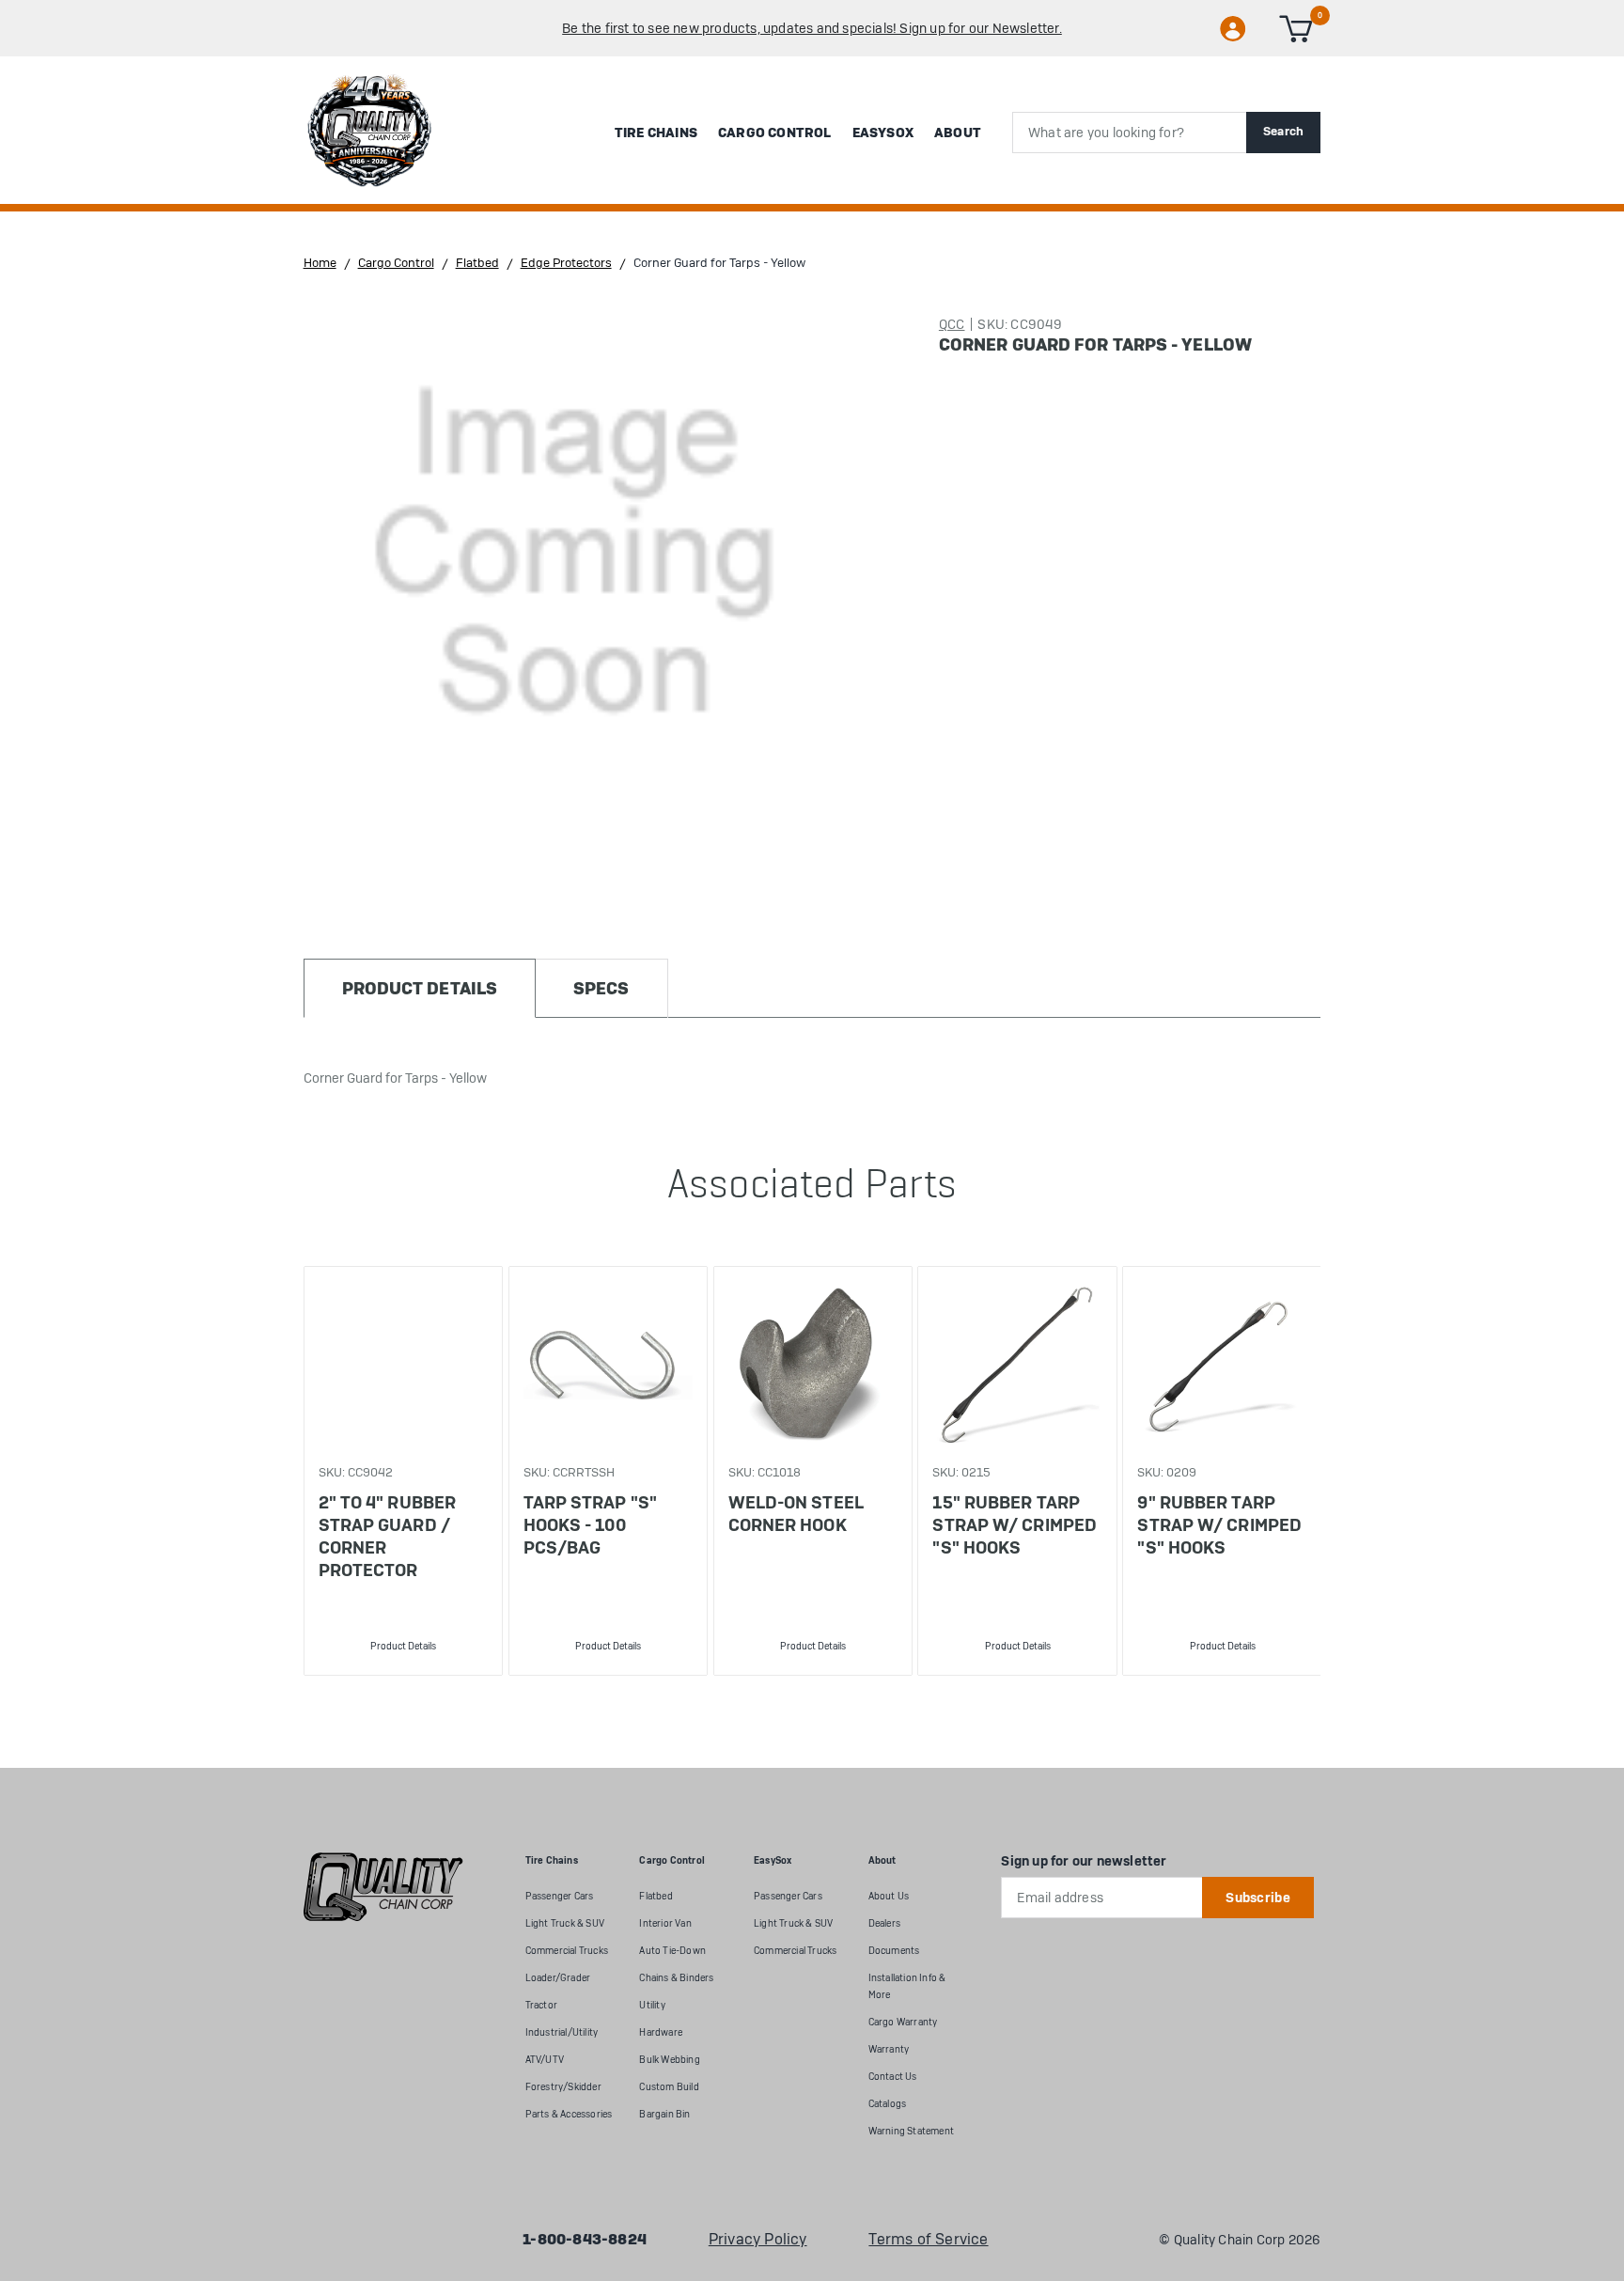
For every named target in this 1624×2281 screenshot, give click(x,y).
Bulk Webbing (669, 2060)
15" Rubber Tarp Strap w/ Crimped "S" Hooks (1015, 1525)
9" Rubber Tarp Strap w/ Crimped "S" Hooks (1219, 1525)
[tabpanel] (403, 1471)
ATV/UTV (545, 2060)
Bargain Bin (664, 2114)
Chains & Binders (676, 1978)
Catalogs (888, 2104)
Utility (652, 2005)
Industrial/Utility (562, 2032)
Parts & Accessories (569, 2114)
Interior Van (665, 1923)
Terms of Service (928, 2240)
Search (1284, 131)
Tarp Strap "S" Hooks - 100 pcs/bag (590, 1525)
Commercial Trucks (567, 1951)
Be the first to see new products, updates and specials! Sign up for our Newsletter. (812, 28)
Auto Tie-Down (672, 1951)
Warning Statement (911, 2131)
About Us (889, 1896)
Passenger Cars (560, 1896)
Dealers (884, 1923)
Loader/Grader (558, 1978)
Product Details (403, 1646)
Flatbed (656, 1896)
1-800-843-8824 (585, 2240)
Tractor (541, 2005)
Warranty (889, 2049)
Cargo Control (775, 133)
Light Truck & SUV (565, 1923)
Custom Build (669, 2087)
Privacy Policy (758, 2240)
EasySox (883, 133)
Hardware (661, 2032)
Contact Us (893, 2077)
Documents (894, 1951)
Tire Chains (656, 133)
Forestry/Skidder (563, 2087)
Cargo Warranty (903, 2022)
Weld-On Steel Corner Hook (796, 1514)
